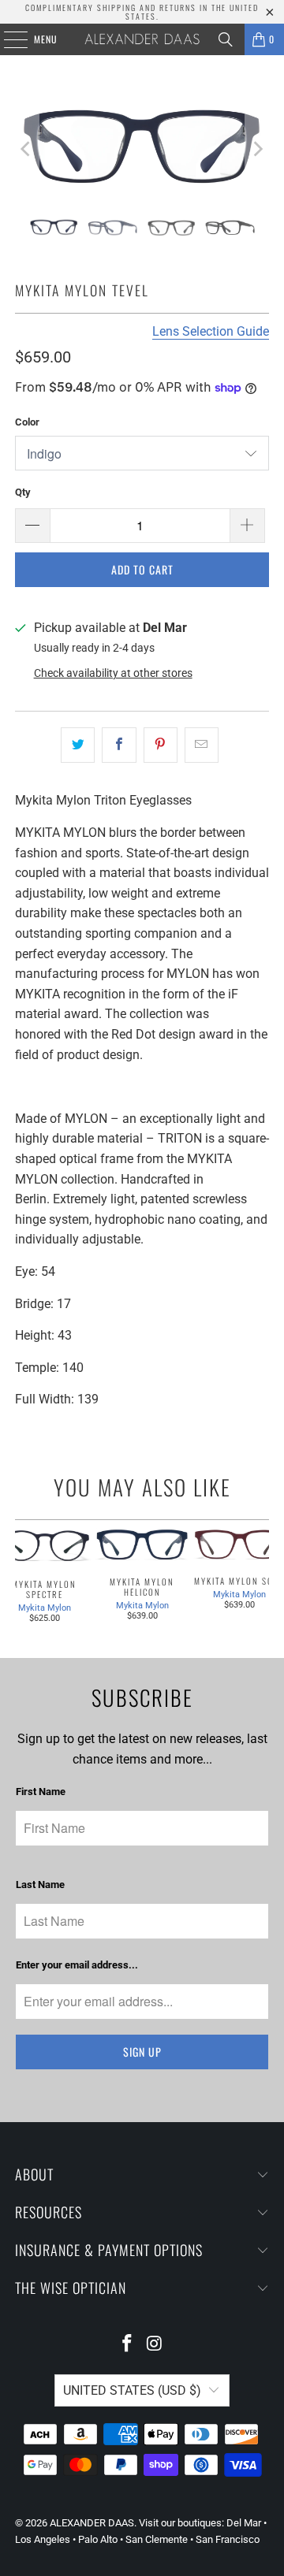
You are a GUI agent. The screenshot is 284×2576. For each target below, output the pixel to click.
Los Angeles (43, 2539)
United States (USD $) (132, 2390)
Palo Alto (98, 2539)
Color (27, 422)
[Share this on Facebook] (119, 745)
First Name (41, 1792)
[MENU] (7, 39)
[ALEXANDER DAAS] (142, 39)
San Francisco (228, 2539)
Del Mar (244, 2523)
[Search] (226, 39)
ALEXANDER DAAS (92, 2523)
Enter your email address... (77, 1965)
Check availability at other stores (113, 673)
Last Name (40, 1885)
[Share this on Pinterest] (161, 745)
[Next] (257, 149)
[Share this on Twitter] (78, 745)
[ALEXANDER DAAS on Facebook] (128, 2345)
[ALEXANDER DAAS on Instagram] (155, 2345)
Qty (23, 492)
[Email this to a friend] (202, 745)
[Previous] (27, 149)
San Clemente (157, 2539)
